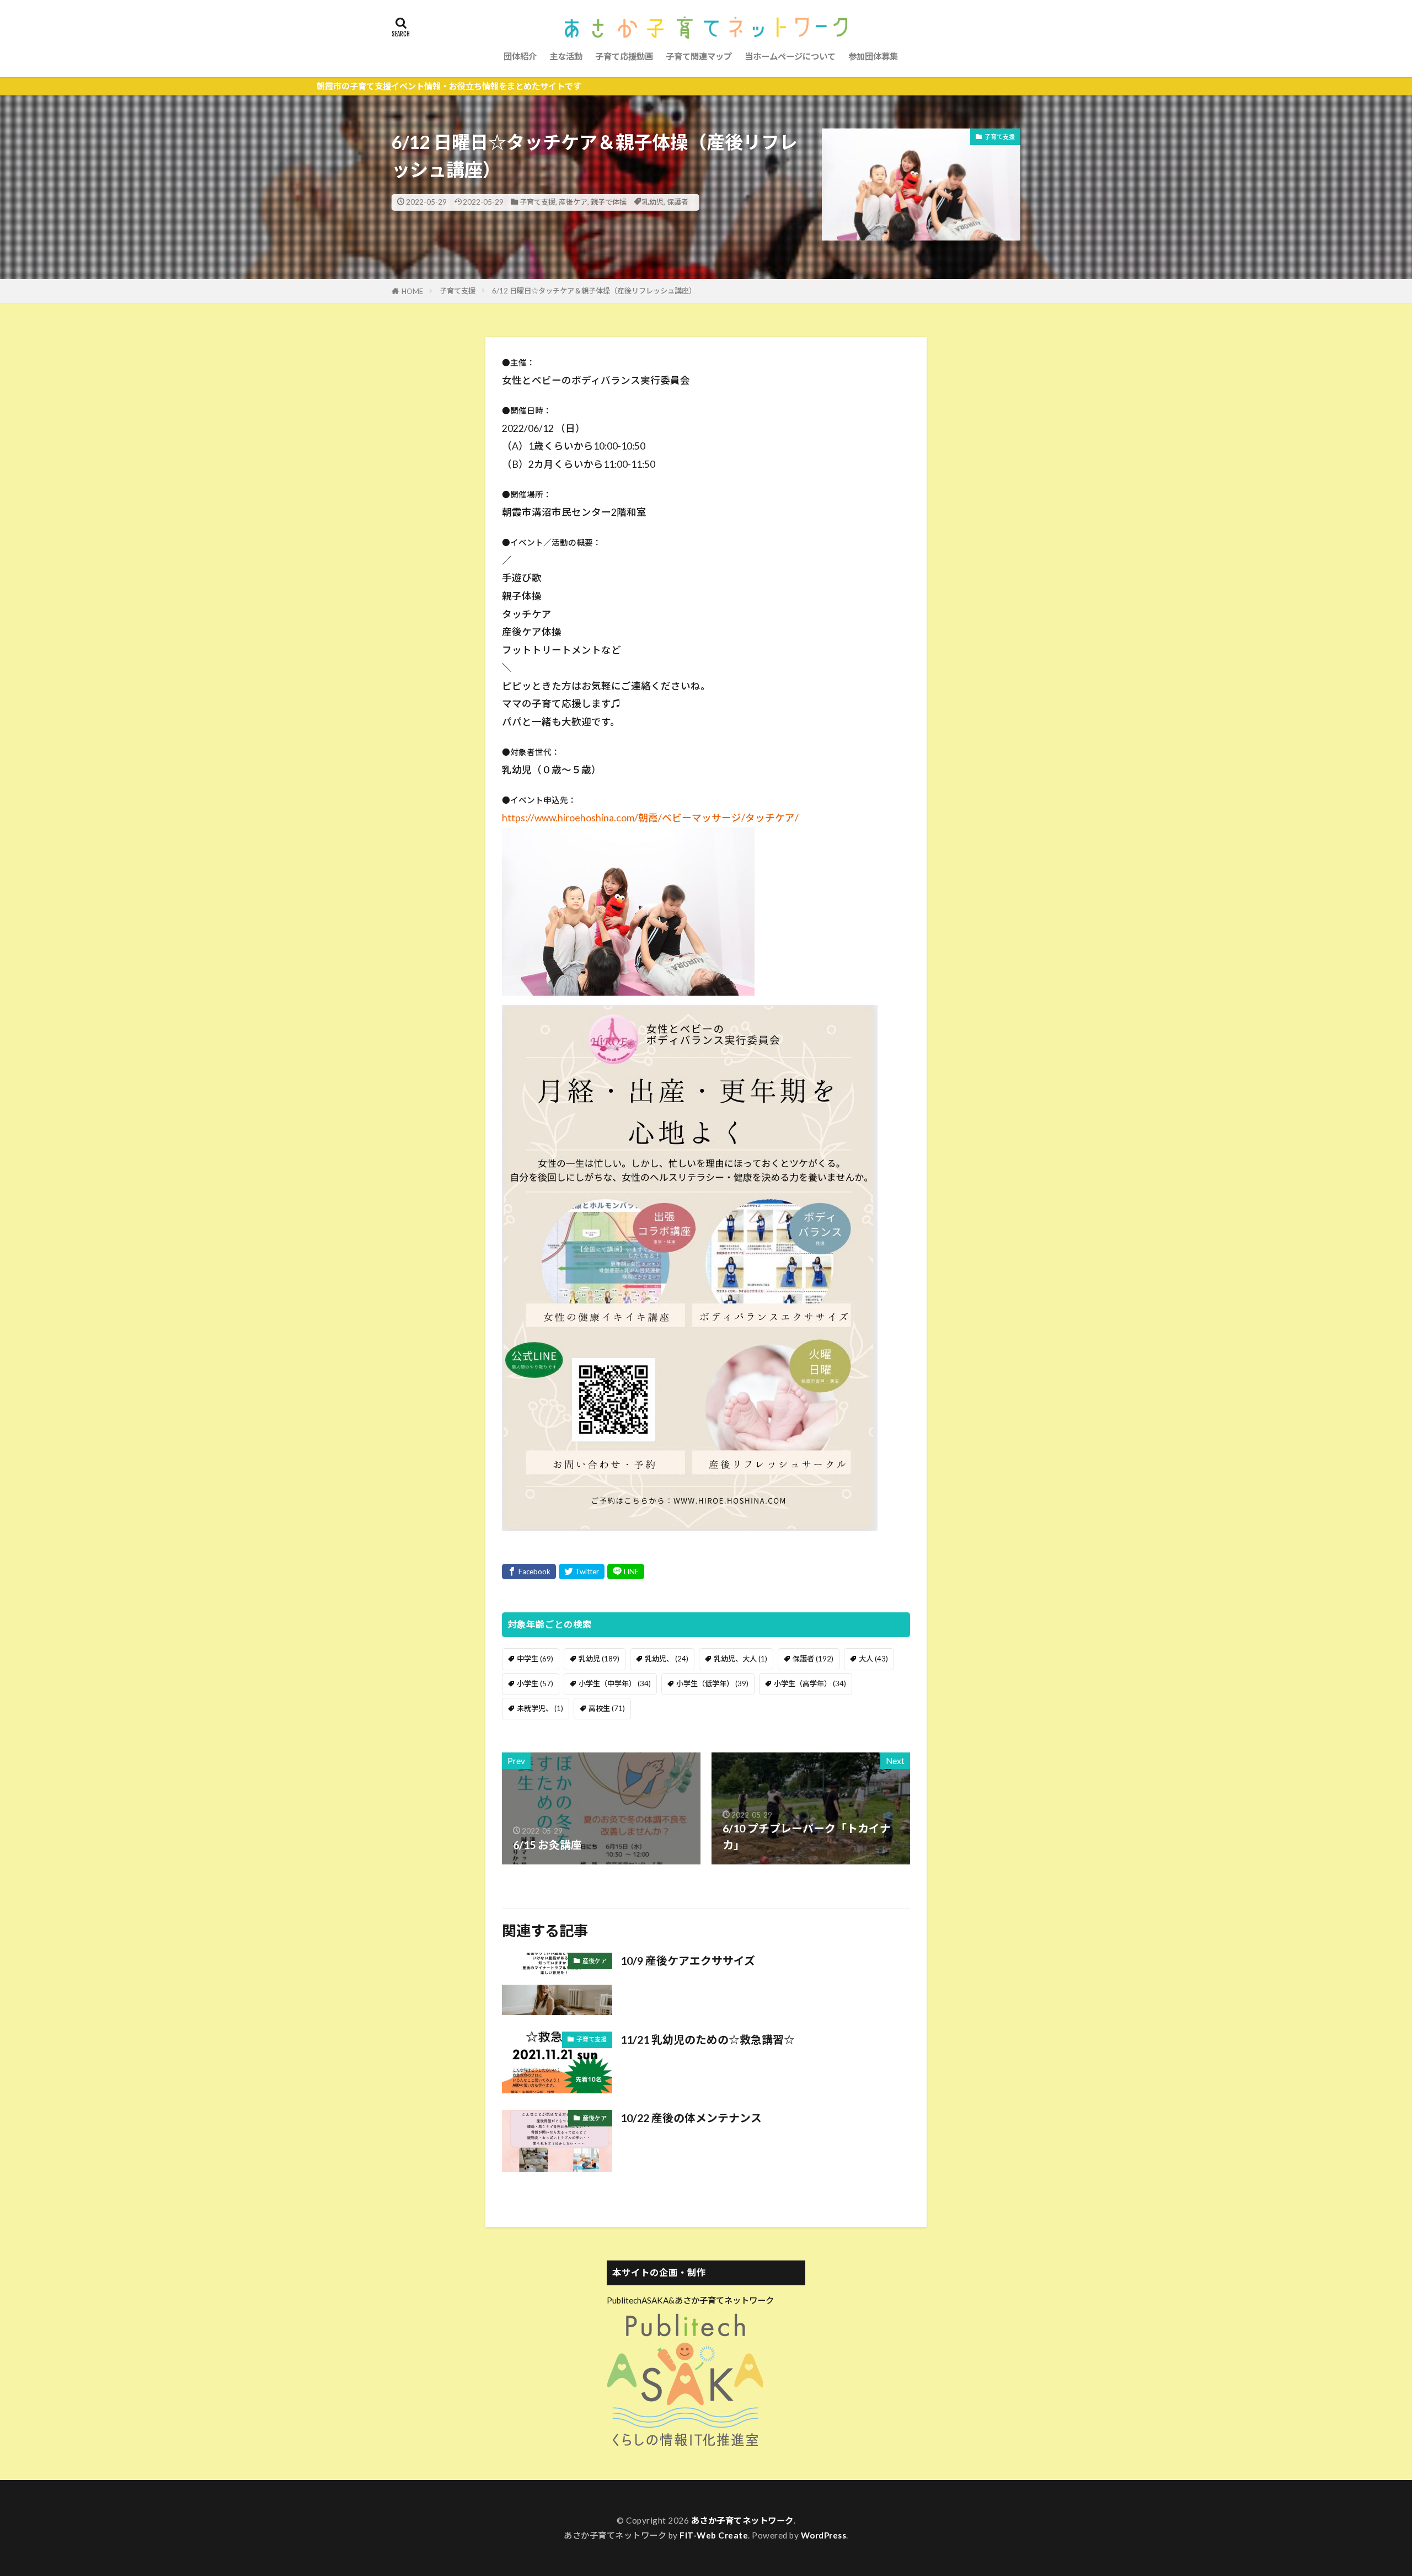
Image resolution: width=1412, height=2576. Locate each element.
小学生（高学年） (810, 1684)
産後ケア (573, 202)
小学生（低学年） (712, 1684)
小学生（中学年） (615, 1684)
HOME (412, 291)
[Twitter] (582, 1572)
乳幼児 (653, 202)
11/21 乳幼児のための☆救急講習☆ (708, 2039)
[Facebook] (529, 1572)
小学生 (535, 1684)
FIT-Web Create (714, 2535)
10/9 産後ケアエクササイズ (688, 1960)
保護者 (678, 202)
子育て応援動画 (624, 56)
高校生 (607, 1708)
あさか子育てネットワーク (742, 2520)
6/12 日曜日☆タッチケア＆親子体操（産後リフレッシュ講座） (594, 291)
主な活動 (566, 56)
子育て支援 (537, 202)
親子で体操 (609, 202)
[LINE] (626, 1572)
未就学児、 (540, 1708)
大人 (873, 1659)
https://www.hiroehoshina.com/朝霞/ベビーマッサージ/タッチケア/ (650, 818)
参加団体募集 (873, 56)
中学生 (535, 1659)
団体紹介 (520, 56)
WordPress (824, 2535)
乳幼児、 (667, 1659)
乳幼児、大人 (740, 1659)
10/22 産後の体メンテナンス (691, 2118)
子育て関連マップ (699, 56)
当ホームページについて (790, 56)
